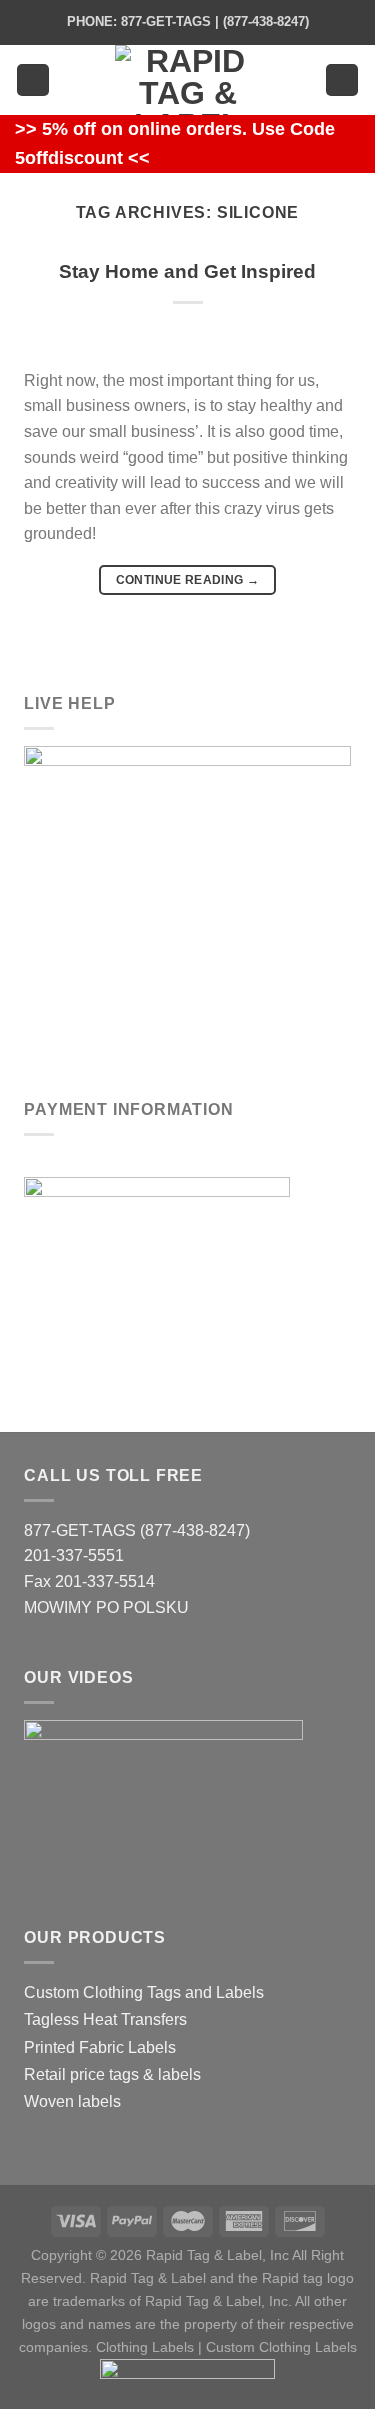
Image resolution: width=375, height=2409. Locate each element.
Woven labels (72, 2101)
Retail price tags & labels (112, 2074)
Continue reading (188, 580)
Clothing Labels (145, 2347)
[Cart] (342, 80)
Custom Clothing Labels (281, 2347)
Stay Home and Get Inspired (187, 271)
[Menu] (33, 80)
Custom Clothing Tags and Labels (144, 1992)
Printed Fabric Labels (100, 2047)
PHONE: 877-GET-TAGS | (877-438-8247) (188, 21)
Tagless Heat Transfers (105, 2019)
